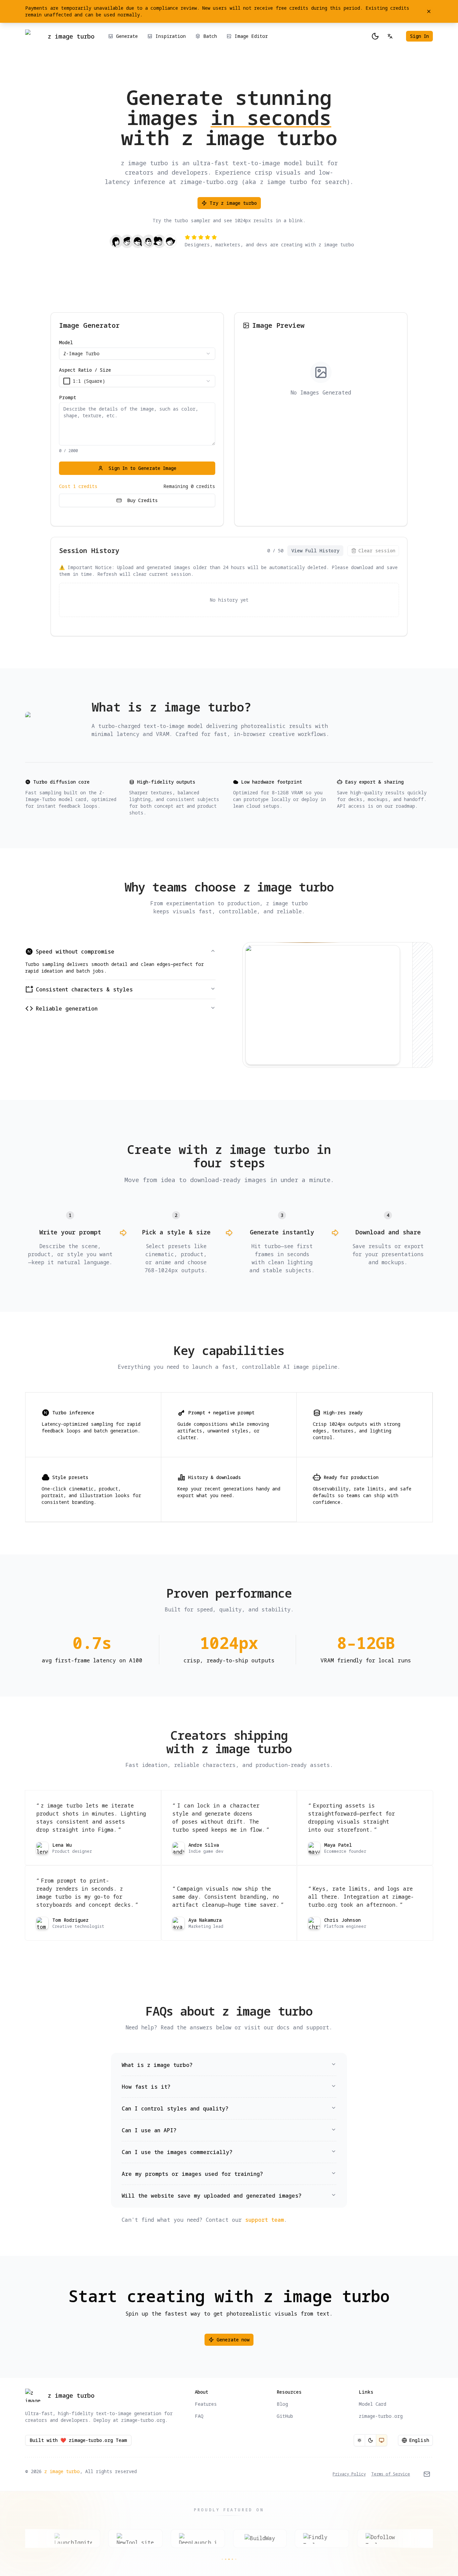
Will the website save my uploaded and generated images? (212, 2196)
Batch (210, 36)
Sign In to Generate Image (142, 468)
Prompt (68, 397)
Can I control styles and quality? (175, 2108)
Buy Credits (142, 500)
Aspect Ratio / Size (85, 370)
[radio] (359, 2440)
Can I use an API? (149, 2130)
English (419, 2440)
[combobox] (137, 354)
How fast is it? (146, 2087)
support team (265, 2220)
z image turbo (62, 2471)
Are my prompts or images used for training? (192, 2174)
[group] (370, 2440)
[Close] (429, 11)
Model (66, 343)
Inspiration (170, 36)
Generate (127, 36)
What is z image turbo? (157, 2065)
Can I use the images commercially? (177, 2152)
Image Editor (251, 36)
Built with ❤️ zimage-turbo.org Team (78, 2440)
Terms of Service (391, 2474)
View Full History (315, 550)
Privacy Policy (349, 2474)
